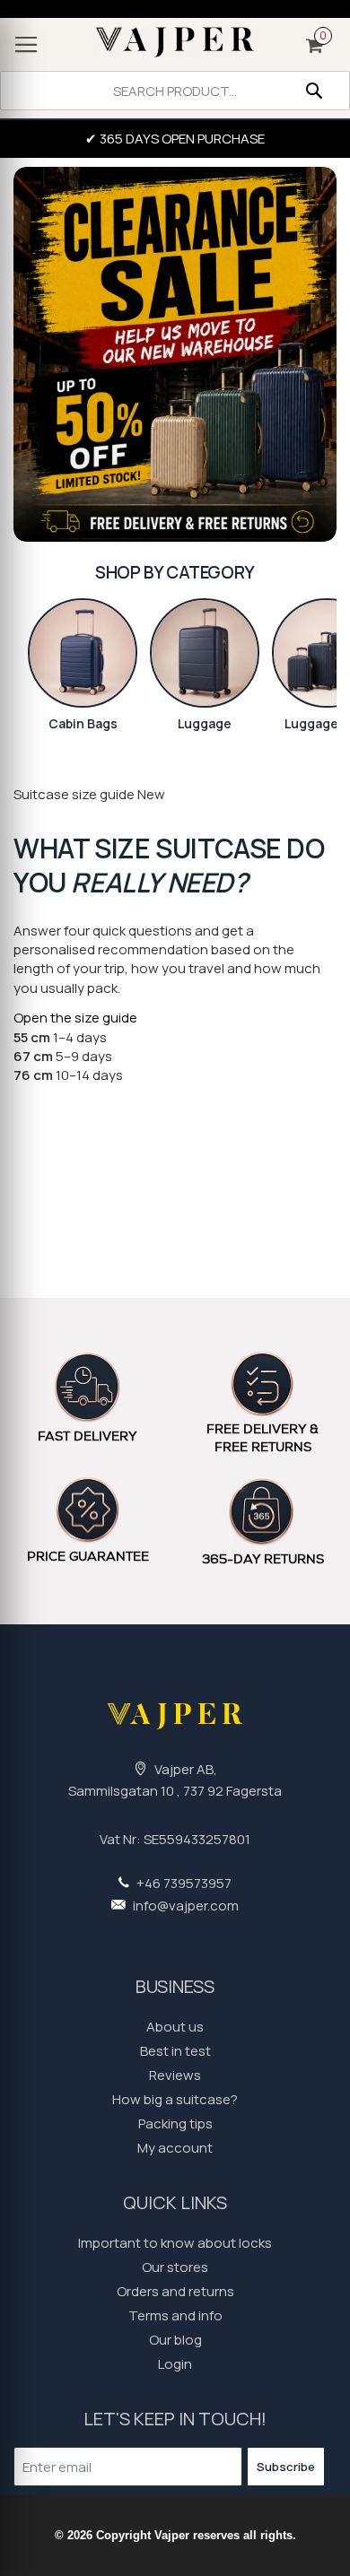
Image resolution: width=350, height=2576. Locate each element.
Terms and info (175, 2315)
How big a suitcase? (175, 2099)
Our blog (175, 2340)
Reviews (175, 2075)
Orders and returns (175, 2291)
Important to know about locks (175, 2243)
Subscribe (286, 2467)
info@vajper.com (184, 1906)
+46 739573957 (183, 1883)
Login (175, 2364)
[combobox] (175, 91)
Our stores (175, 2267)
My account (175, 2148)
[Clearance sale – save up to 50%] (175, 355)
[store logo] (175, 42)
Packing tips (175, 2123)
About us (175, 2027)
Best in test (175, 2051)
